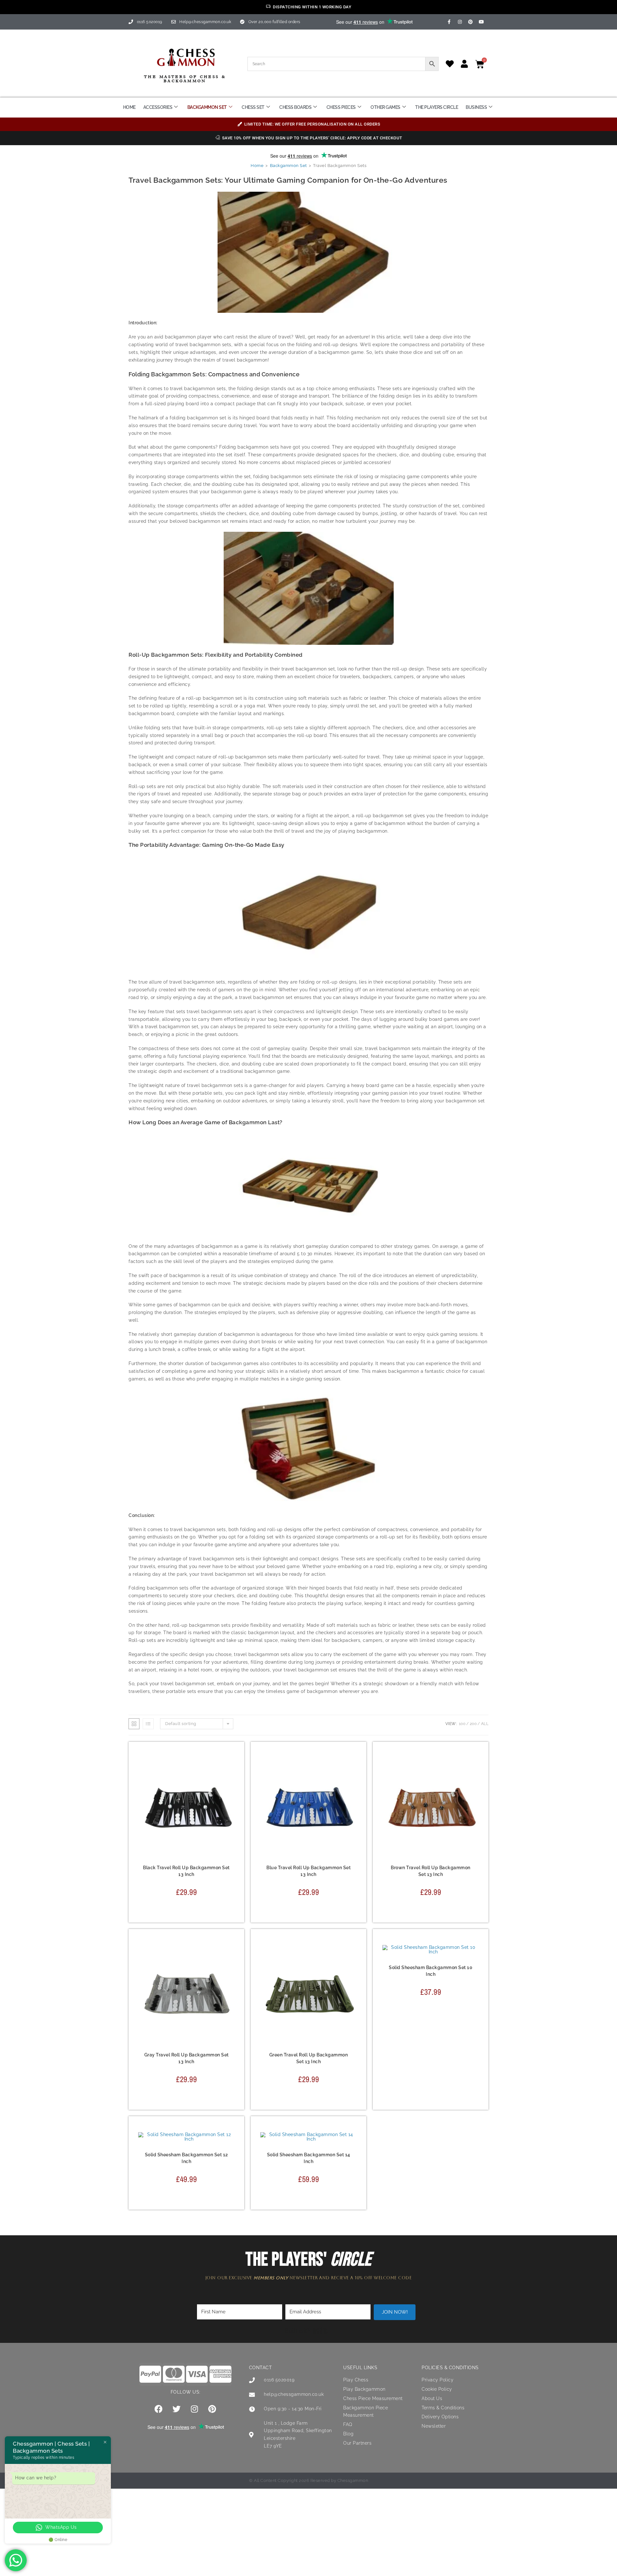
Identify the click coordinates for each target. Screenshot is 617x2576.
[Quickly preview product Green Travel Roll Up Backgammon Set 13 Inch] (353, 1956)
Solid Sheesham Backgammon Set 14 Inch (309, 2158)
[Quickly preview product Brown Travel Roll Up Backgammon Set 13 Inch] (476, 1769)
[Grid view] (134, 1724)
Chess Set (253, 107)
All (485, 1724)
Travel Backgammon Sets (204, 1862)
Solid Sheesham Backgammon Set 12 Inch (187, 2158)
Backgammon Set (207, 107)
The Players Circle (437, 107)
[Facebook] (159, 2409)
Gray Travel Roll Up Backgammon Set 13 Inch (187, 2058)
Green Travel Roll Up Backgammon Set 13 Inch (309, 2058)
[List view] (148, 1724)
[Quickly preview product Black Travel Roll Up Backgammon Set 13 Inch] (231, 1769)
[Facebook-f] (449, 22)
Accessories (158, 107)
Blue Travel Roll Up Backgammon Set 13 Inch (308, 1871)
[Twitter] (177, 2409)
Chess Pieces (341, 107)
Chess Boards (295, 107)
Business (476, 107)
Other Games (385, 107)
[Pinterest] (471, 22)
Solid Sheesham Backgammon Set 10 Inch (431, 1971)
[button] (231, 1786)
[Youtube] (481, 22)
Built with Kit (306, 2331)
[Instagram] (460, 22)
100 (462, 1724)
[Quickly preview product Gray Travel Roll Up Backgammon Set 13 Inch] (231, 1956)
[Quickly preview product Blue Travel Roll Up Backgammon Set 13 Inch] (353, 1769)
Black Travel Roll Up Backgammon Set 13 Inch (186, 1871)
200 (473, 1724)
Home (129, 107)
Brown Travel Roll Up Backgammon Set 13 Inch (431, 1871)
